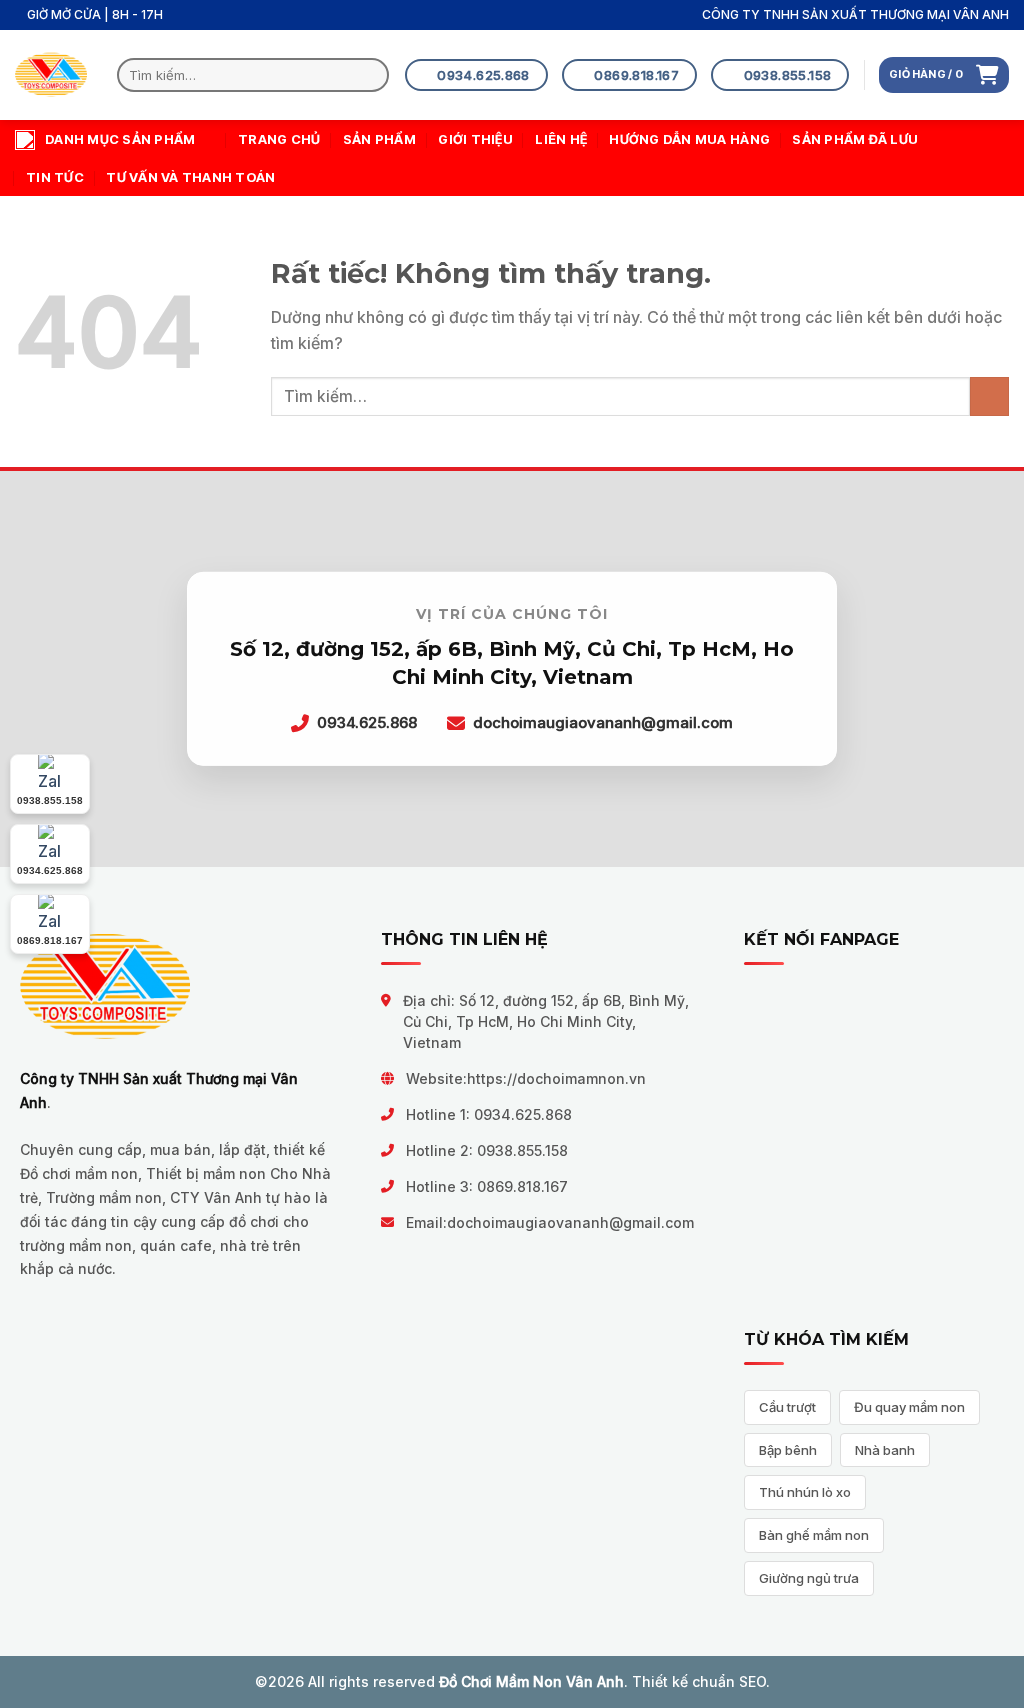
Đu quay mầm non (909, 1407)
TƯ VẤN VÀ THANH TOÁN (190, 177)
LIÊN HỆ (561, 139)
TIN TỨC (55, 177)
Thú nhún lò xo (805, 1492)
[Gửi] (369, 75)
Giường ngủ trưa (809, 1578)
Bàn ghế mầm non (814, 1535)
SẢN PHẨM (379, 139)
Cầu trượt (787, 1407)
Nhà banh (885, 1450)
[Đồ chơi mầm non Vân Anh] (51, 75)
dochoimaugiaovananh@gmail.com (570, 1222)
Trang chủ (279, 139)
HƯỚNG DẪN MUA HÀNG (689, 139)
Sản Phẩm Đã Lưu (855, 139)
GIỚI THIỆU (475, 139)
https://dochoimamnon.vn (556, 1078)
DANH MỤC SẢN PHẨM (120, 139)
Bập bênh (788, 1450)
